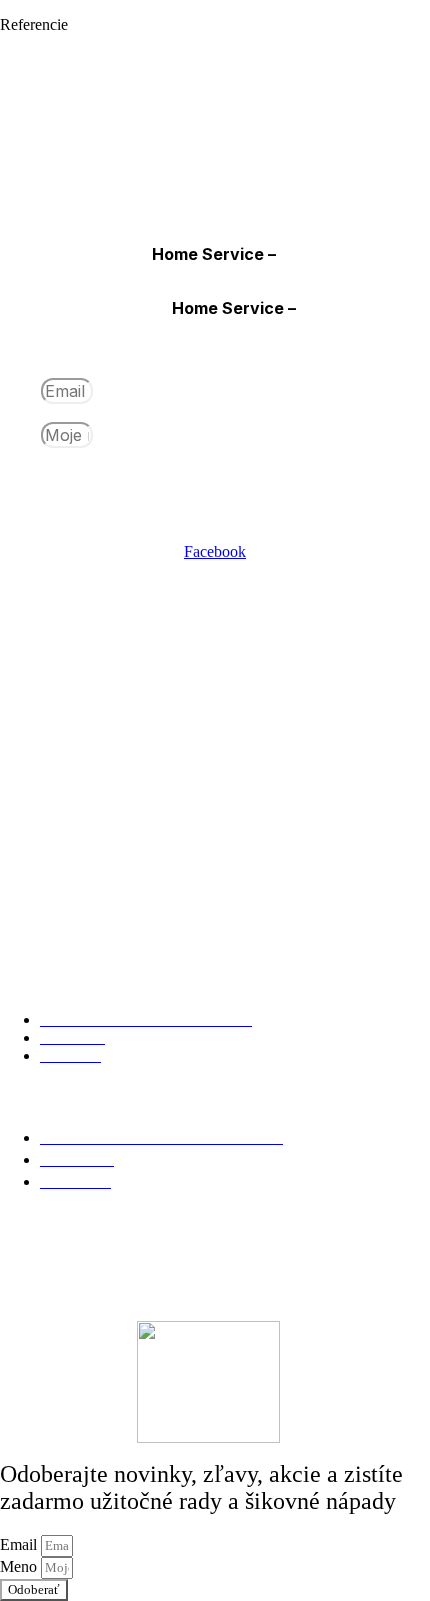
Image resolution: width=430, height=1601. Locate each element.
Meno (20, 435)
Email (20, 391)
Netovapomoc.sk (244, 1241)
